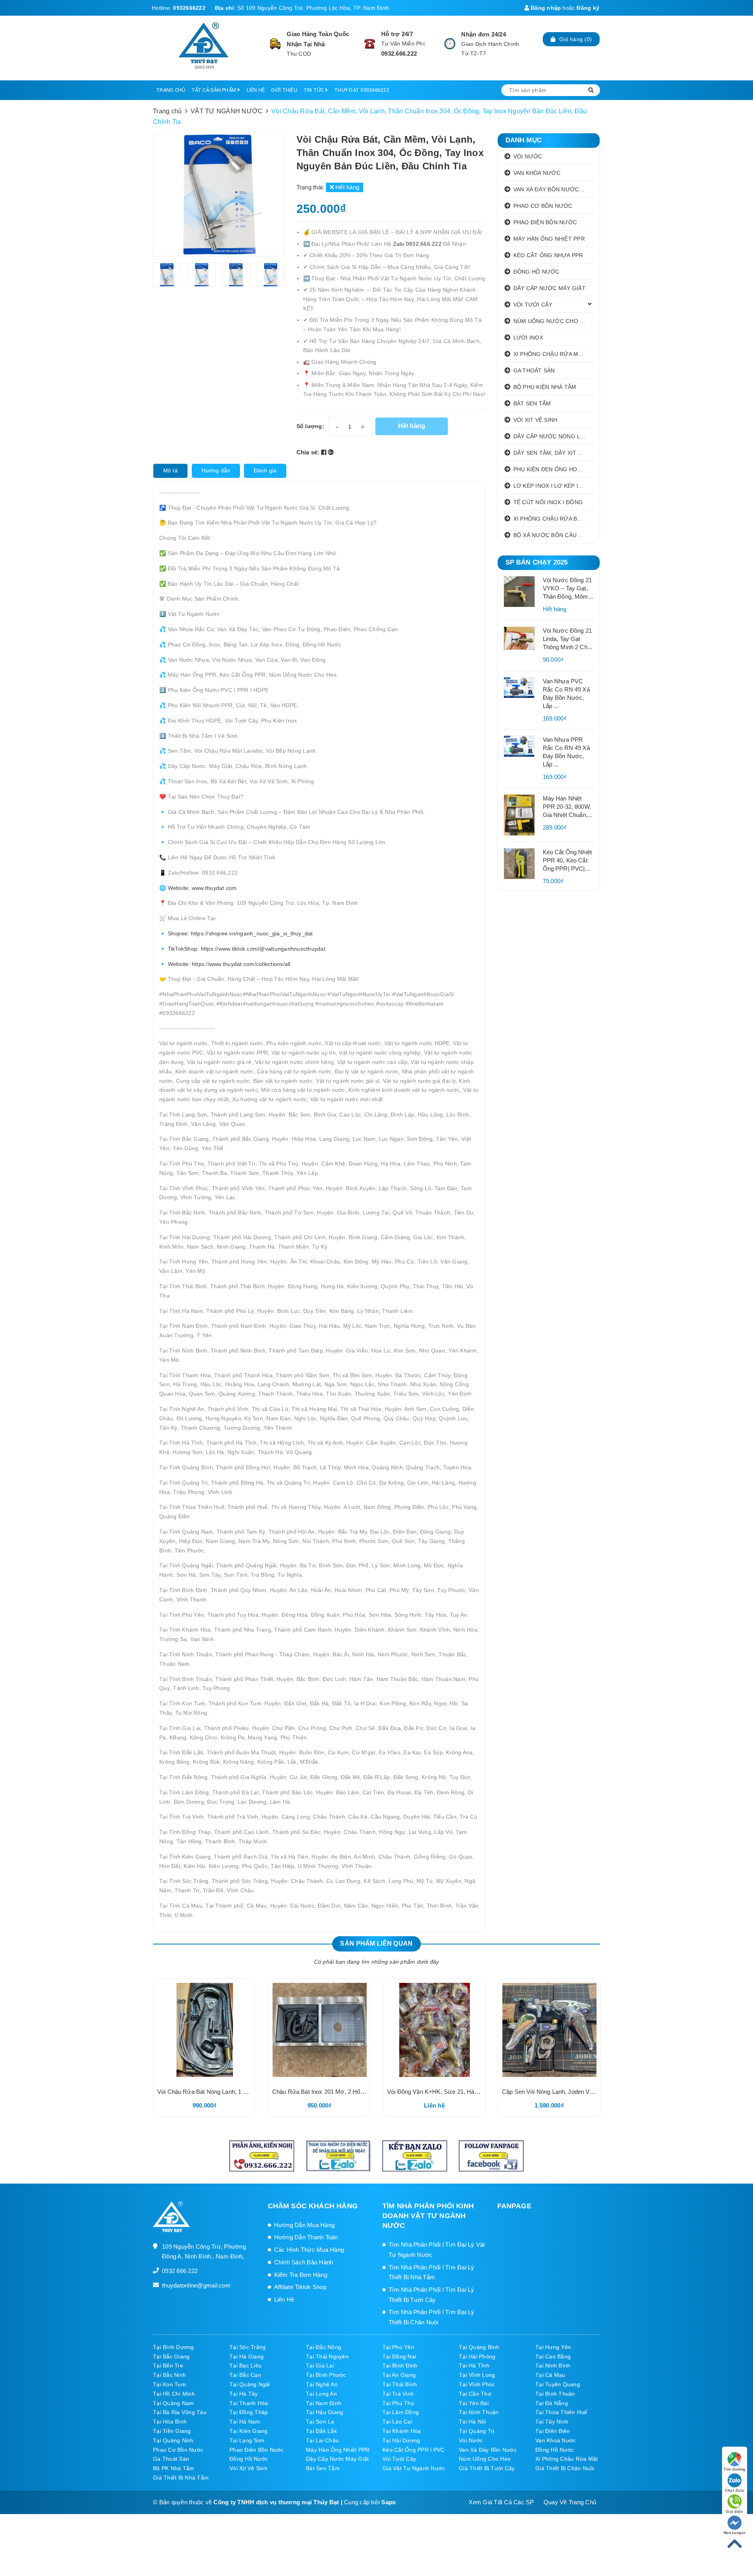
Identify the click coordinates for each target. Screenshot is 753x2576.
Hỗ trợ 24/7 (397, 34)
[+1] (331, 452)
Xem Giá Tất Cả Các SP (501, 2502)
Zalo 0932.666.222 (418, 244)
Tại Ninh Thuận (479, 2412)
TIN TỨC (314, 90)
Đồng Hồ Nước (555, 2450)
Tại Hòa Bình (170, 2422)
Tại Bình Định (400, 2365)
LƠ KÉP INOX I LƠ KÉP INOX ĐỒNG (554, 486)
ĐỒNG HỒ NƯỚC (537, 272)
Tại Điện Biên (553, 2431)
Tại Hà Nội (473, 2422)
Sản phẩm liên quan (376, 1943)
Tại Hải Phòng (477, 2356)
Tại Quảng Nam (173, 2403)
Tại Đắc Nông (324, 2347)
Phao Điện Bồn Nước (257, 2450)
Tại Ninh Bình (553, 2365)
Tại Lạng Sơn (247, 2440)
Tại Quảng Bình (479, 2347)
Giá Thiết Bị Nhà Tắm (181, 2478)
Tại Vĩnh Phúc (477, 2384)
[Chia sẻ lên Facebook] (325, 452)
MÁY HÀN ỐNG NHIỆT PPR (549, 239)
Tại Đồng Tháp (249, 2412)
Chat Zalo (735, 2490)
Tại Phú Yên (398, 2347)
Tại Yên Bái (474, 2403)
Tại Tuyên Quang (558, 2384)
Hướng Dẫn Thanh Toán (306, 2237)
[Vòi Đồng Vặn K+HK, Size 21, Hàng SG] (434, 2030)
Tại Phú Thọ (398, 2403)
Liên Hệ (284, 2299)
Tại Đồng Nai (399, 2356)
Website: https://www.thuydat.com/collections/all (228, 964)
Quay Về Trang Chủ (570, 2502)
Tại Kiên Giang (249, 2431)
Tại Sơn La (320, 2422)
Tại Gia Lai (320, 2365)
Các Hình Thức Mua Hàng (309, 2250)
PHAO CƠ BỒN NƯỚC (543, 206)
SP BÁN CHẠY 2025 (537, 562)
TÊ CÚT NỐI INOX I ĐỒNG (548, 502)
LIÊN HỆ (256, 90)
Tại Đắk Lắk (321, 2431)
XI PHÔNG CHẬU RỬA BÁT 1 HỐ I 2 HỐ (554, 519)
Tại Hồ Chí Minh (174, 2394)
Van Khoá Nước (556, 2440)
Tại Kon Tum (169, 2384)
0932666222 (189, 8)
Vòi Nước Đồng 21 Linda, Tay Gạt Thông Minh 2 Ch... (568, 639)
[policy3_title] (450, 44)
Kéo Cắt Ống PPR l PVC (413, 2450)
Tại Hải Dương (401, 2440)
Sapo (388, 2502)
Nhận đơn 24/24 (484, 34)
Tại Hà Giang (246, 2356)
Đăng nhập (545, 8)
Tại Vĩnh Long (477, 2375)
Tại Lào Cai (397, 2422)
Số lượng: (310, 426)
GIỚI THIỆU (284, 90)
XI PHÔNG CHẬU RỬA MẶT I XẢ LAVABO (554, 354)
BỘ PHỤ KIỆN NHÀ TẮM (545, 387)
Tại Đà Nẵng (552, 2403)
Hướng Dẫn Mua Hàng (305, 2225)
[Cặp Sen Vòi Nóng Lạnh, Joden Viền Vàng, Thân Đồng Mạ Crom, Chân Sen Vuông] (549, 2030)
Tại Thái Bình (400, 2384)
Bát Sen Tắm (323, 2468)
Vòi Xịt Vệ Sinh (248, 2468)
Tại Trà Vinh (398, 2394)
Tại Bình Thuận (555, 2394)
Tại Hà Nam (245, 2422)
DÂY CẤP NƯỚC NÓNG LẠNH (553, 436)
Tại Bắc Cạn (245, 2375)
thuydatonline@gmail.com (196, 2285)
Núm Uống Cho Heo (485, 2459)
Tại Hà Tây (244, 2394)
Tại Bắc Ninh (169, 2375)
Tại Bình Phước (326, 2375)
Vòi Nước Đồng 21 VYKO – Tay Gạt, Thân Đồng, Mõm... (568, 588)
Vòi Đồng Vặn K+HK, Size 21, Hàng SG (439, 2092)
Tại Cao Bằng (553, 2356)
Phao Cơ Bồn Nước (178, 2450)
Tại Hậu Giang (325, 2412)
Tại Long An (321, 2394)
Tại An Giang (399, 2375)
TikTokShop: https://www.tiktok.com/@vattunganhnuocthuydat (247, 949)
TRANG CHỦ (171, 90)
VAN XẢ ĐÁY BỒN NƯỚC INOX (554, 189)
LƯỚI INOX (528, 338)
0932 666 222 (180, 2271)
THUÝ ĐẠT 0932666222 (362, 90)
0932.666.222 (399, 54)
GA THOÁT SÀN (534, 370)
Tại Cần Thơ (475, 2394)
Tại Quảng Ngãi (250, 2384)
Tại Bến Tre (168, 2365)
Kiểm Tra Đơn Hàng (301, 2275)
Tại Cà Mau (550, 2375)
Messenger (735, 2533)
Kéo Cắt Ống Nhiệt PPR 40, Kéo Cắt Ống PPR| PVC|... (567, 860)
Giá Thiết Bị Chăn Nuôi (565, 2468)
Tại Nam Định (324, 2403)
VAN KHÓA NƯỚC (537, 173)
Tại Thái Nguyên (327, 2356)
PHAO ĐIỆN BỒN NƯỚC (545, 222)
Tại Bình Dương (174, 2347)
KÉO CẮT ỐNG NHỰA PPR (548, 255)
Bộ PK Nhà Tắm (174, 2468)
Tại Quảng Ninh (173, 2440)
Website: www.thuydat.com (202, 888)
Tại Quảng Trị (477, 2431)
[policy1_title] (276, 44)
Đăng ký (588, 8)
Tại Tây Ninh (552, 2422)
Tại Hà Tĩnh (474, 2365)
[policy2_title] (370, 44)
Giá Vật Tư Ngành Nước (414, 2468)
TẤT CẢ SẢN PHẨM (214, 90)
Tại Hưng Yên (553, 2347)
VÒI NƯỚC (528, 156)
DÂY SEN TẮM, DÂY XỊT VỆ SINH (554, 453)
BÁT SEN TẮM (532, 403)
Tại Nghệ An (322, 2384)
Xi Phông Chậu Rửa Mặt (567, 2459)
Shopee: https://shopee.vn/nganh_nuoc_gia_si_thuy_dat (240, 933)
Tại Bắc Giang (171, 2356)
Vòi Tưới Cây (399, 2459)
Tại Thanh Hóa (249, 2403)
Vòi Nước (471, 2440)
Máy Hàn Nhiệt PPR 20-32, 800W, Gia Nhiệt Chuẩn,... (568, 807)
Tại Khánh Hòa (402, 2431)
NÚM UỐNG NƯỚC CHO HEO (553, 321)
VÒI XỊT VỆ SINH (536, 420)
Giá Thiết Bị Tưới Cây (487, 2468)
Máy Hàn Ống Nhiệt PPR (338, 2450)
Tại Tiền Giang (172, 2431)
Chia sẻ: (308, 452)
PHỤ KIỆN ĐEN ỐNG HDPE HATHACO (554, 469)
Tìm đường (734, 2469)
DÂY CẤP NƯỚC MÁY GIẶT (549, 288)
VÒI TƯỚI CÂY (533, 305)
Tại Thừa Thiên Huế (561, 2412)
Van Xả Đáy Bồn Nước (488, 2450)
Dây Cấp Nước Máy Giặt (337, 2459)
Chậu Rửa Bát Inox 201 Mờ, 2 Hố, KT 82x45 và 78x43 (343, 2092)
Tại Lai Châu (322, 2440)
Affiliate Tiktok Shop (300, 2287)
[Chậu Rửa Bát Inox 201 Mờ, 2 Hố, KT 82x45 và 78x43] (319, 2030)
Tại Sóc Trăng (247, 2347)
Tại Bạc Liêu (246, 2365)
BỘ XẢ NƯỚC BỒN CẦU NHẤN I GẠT (554, 535)
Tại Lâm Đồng (401, 2412)
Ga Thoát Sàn (171, 2459)
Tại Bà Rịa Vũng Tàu (180, 2412)
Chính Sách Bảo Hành (304, 2262)
